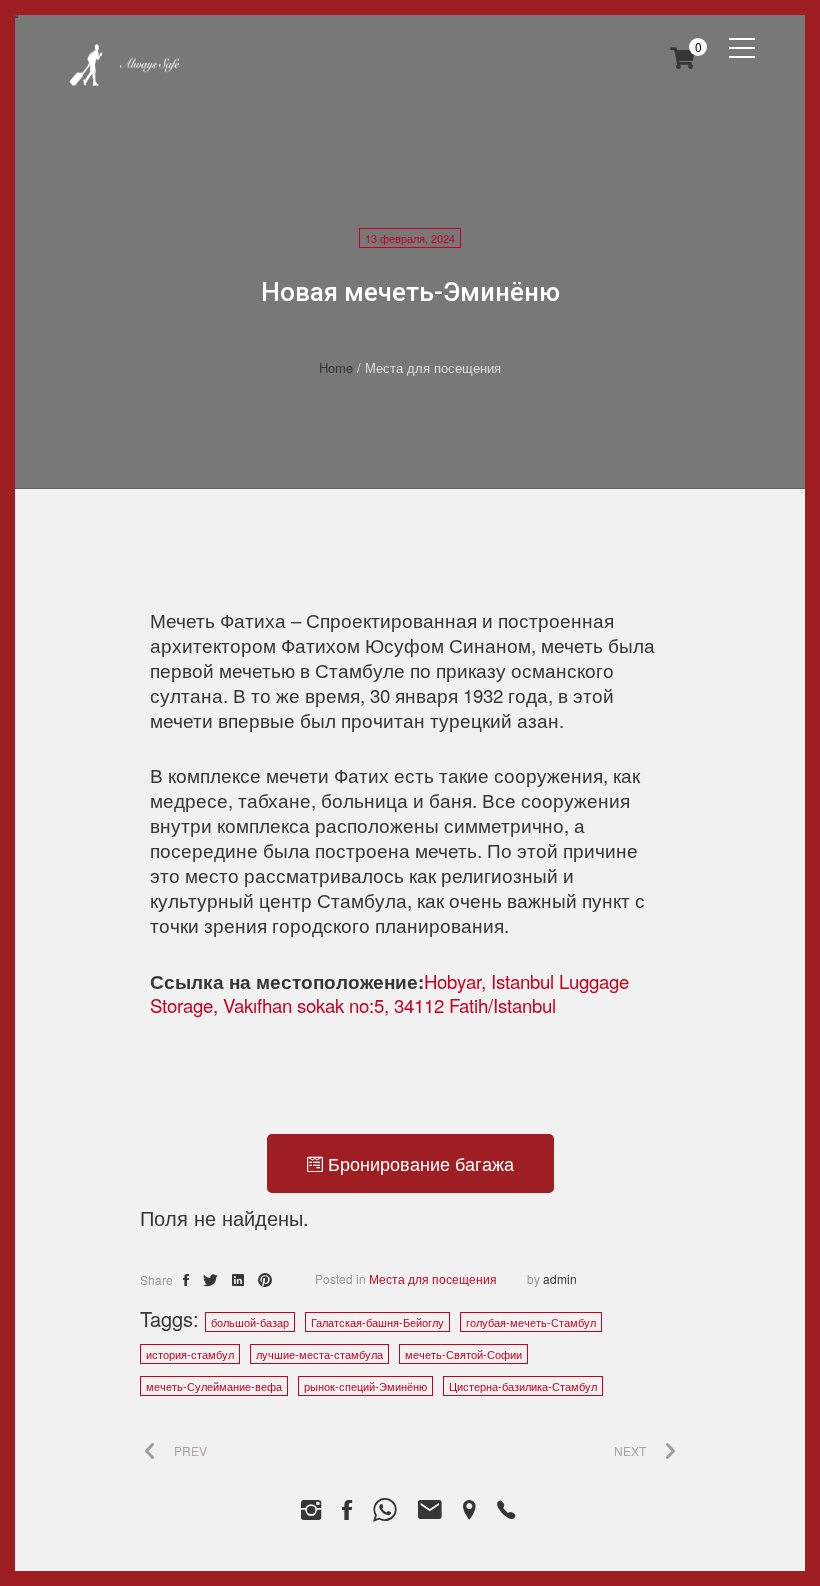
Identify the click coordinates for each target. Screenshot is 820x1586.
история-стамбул (190, 1354)
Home (336, 367)
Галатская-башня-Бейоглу (377, 1322)
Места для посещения (433, 1278)
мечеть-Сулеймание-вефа (214, 1386)
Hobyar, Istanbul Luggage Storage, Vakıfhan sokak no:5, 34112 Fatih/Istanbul (389, 993)
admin (560, 1278)
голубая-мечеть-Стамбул (531, 1322)
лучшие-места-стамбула (319, 1354)
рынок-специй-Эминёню (365, 1386)
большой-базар (250, 1322)
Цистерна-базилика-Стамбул (523, 1386)
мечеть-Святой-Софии (463, 1354)
